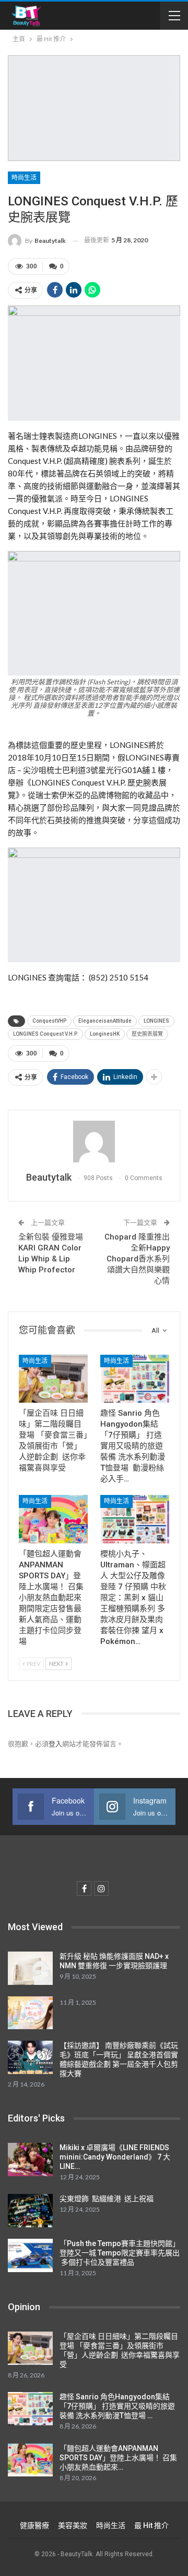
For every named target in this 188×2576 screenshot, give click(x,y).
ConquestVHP (49, 1021)
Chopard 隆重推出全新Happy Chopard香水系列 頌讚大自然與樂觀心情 (137, 1259)
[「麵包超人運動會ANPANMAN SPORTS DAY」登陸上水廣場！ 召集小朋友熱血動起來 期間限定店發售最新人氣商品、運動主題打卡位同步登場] (53, 1519)
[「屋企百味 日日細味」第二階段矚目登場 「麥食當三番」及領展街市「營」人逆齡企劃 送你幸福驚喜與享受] (53, 1379)
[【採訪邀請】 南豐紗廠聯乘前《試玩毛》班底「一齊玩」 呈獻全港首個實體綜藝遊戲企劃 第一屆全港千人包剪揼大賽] (30, 2057)
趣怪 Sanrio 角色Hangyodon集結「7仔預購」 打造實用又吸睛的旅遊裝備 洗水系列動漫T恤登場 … (117, 2406)
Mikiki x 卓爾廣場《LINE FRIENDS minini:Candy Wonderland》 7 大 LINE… (115, 2157)
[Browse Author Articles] (94, 1142)
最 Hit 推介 (151, 2525)
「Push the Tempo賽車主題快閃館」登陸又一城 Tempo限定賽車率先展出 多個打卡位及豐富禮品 (120, 2253)
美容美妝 (73, 2525)
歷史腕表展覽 (147, 1034)
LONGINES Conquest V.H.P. (45, 1034)
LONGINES (156, 1021)
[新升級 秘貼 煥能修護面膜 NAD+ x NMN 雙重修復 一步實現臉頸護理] (30, 1968)
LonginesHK (105, 1034)
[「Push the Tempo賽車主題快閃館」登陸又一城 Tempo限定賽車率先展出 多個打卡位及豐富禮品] (30, 2255)
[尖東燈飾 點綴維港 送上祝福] (30, 2211)
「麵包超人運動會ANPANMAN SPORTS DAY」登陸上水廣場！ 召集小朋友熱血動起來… (118, 2458)
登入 (55, 1744)
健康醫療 (34, 2525)
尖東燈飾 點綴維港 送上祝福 (107, 2199)
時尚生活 (24, 178)
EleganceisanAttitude (105, 1021)
